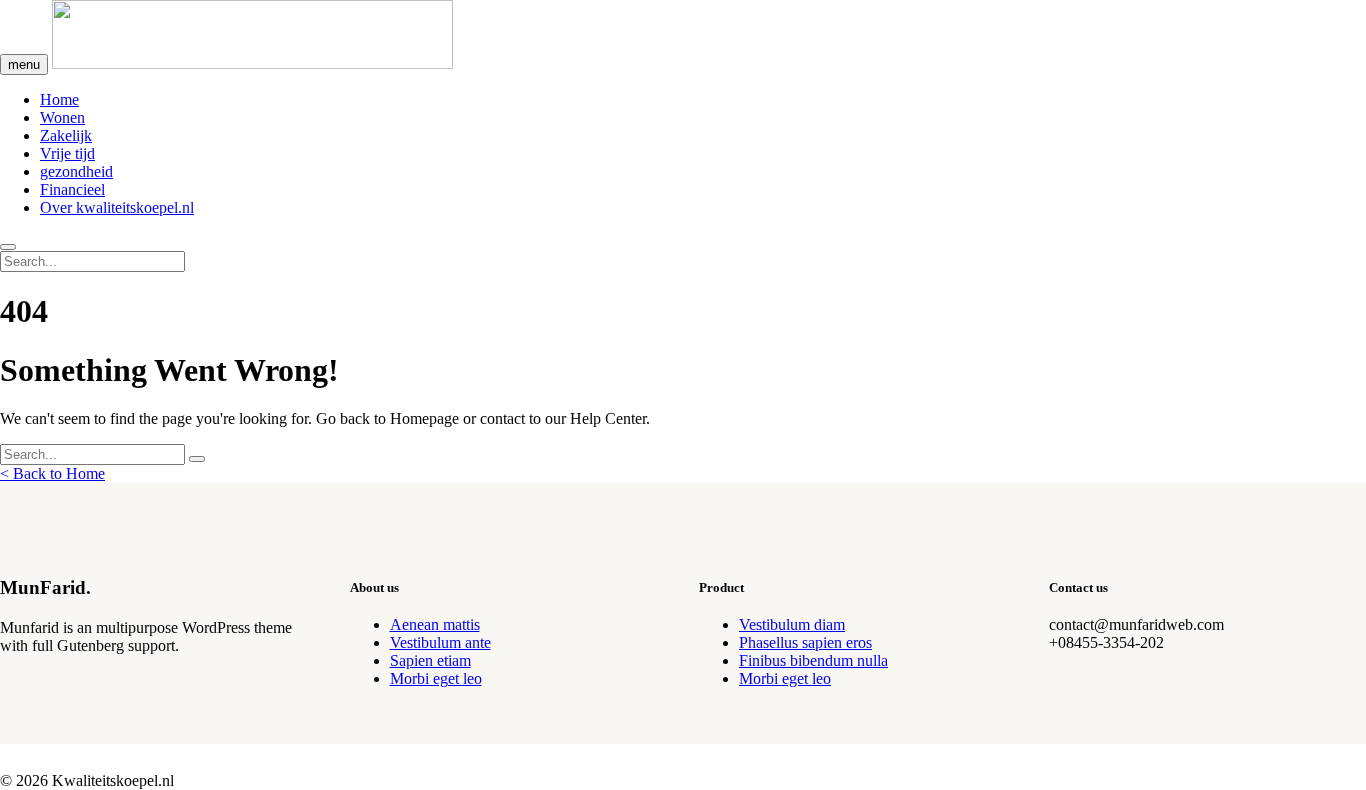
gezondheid (76, 171)
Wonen (62, 117)
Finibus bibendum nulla (813, 660)
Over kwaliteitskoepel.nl (117, 207)
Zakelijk (66, 135)
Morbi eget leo (436, 678)
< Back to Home (52, 473)
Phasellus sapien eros (805, 642)
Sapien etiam (430, 660)
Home (59, 99)
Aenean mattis (435, 624)
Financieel (72, 189)
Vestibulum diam (792, 624)
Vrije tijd (67, 153)
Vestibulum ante (440, 642)
